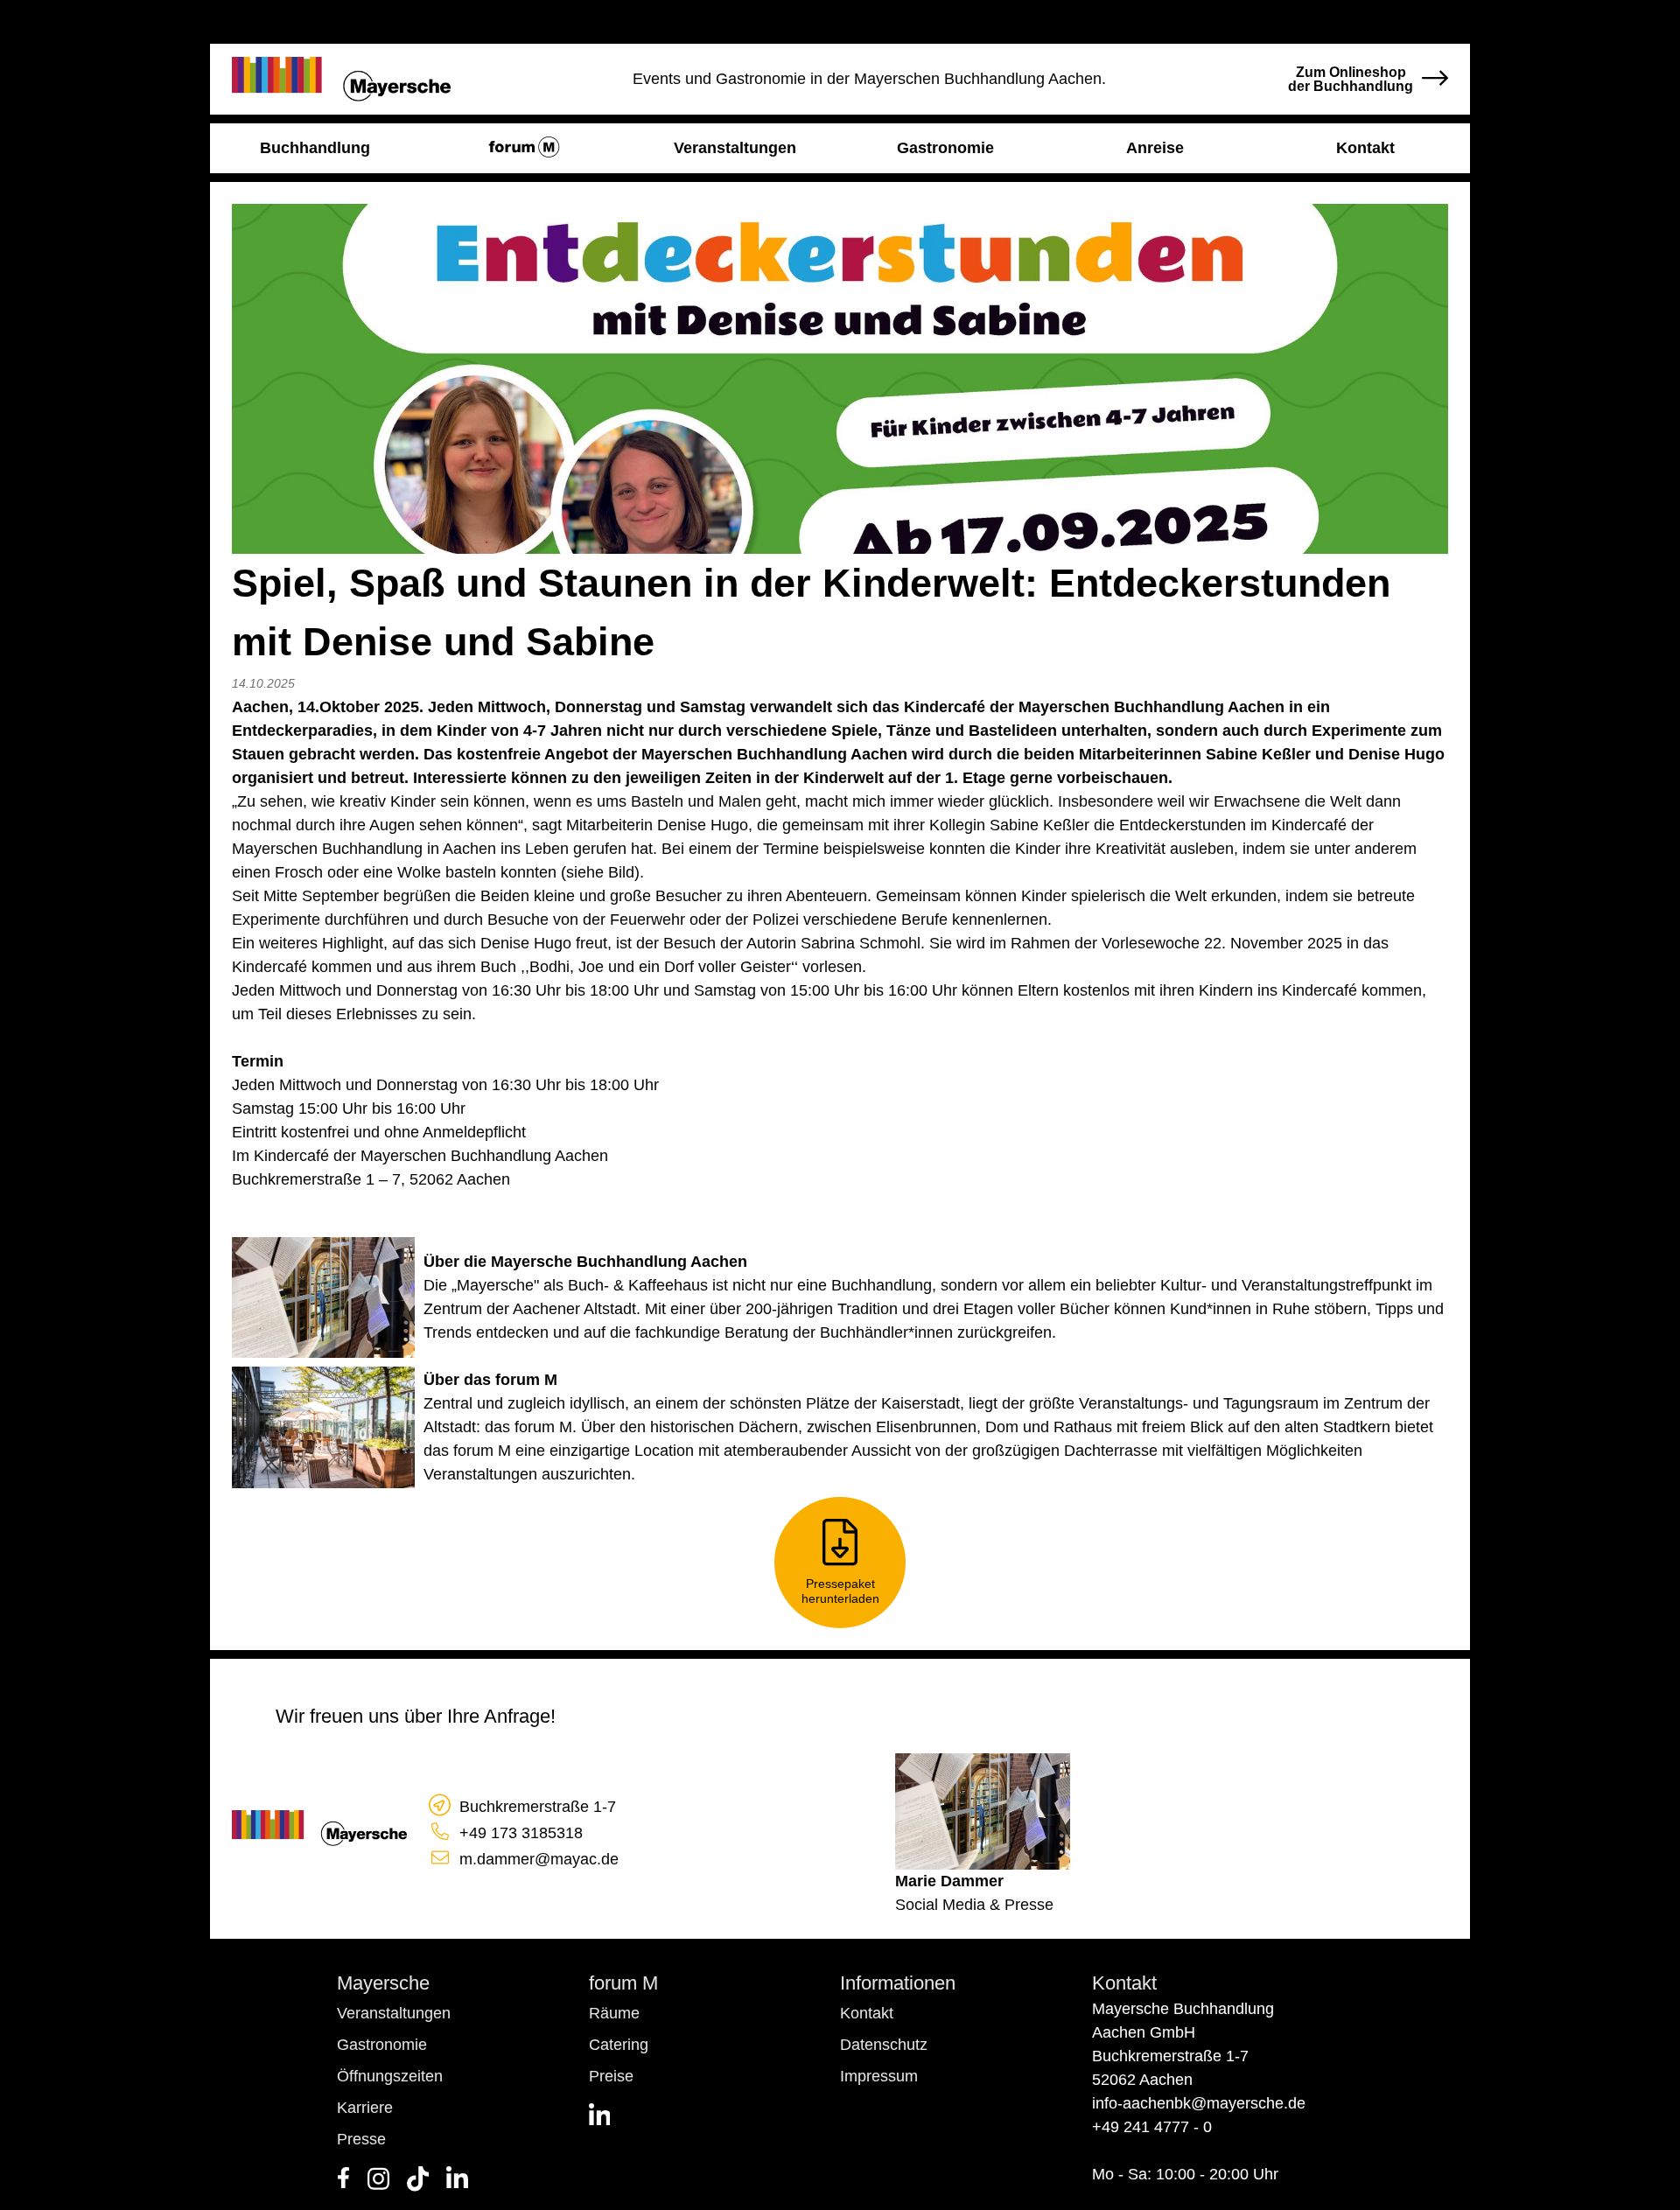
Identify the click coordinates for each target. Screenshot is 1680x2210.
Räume (614, 2013)
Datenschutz (884, 2045)
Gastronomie (382, 2045)
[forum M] (525, 148)
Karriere (365, 2108)
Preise (611, 2076)
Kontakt (867, 2013)
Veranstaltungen (394, 2013)
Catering (619, 2045)
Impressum (879, 2076)
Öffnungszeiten (390, 2076)
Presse (361, 2139)
